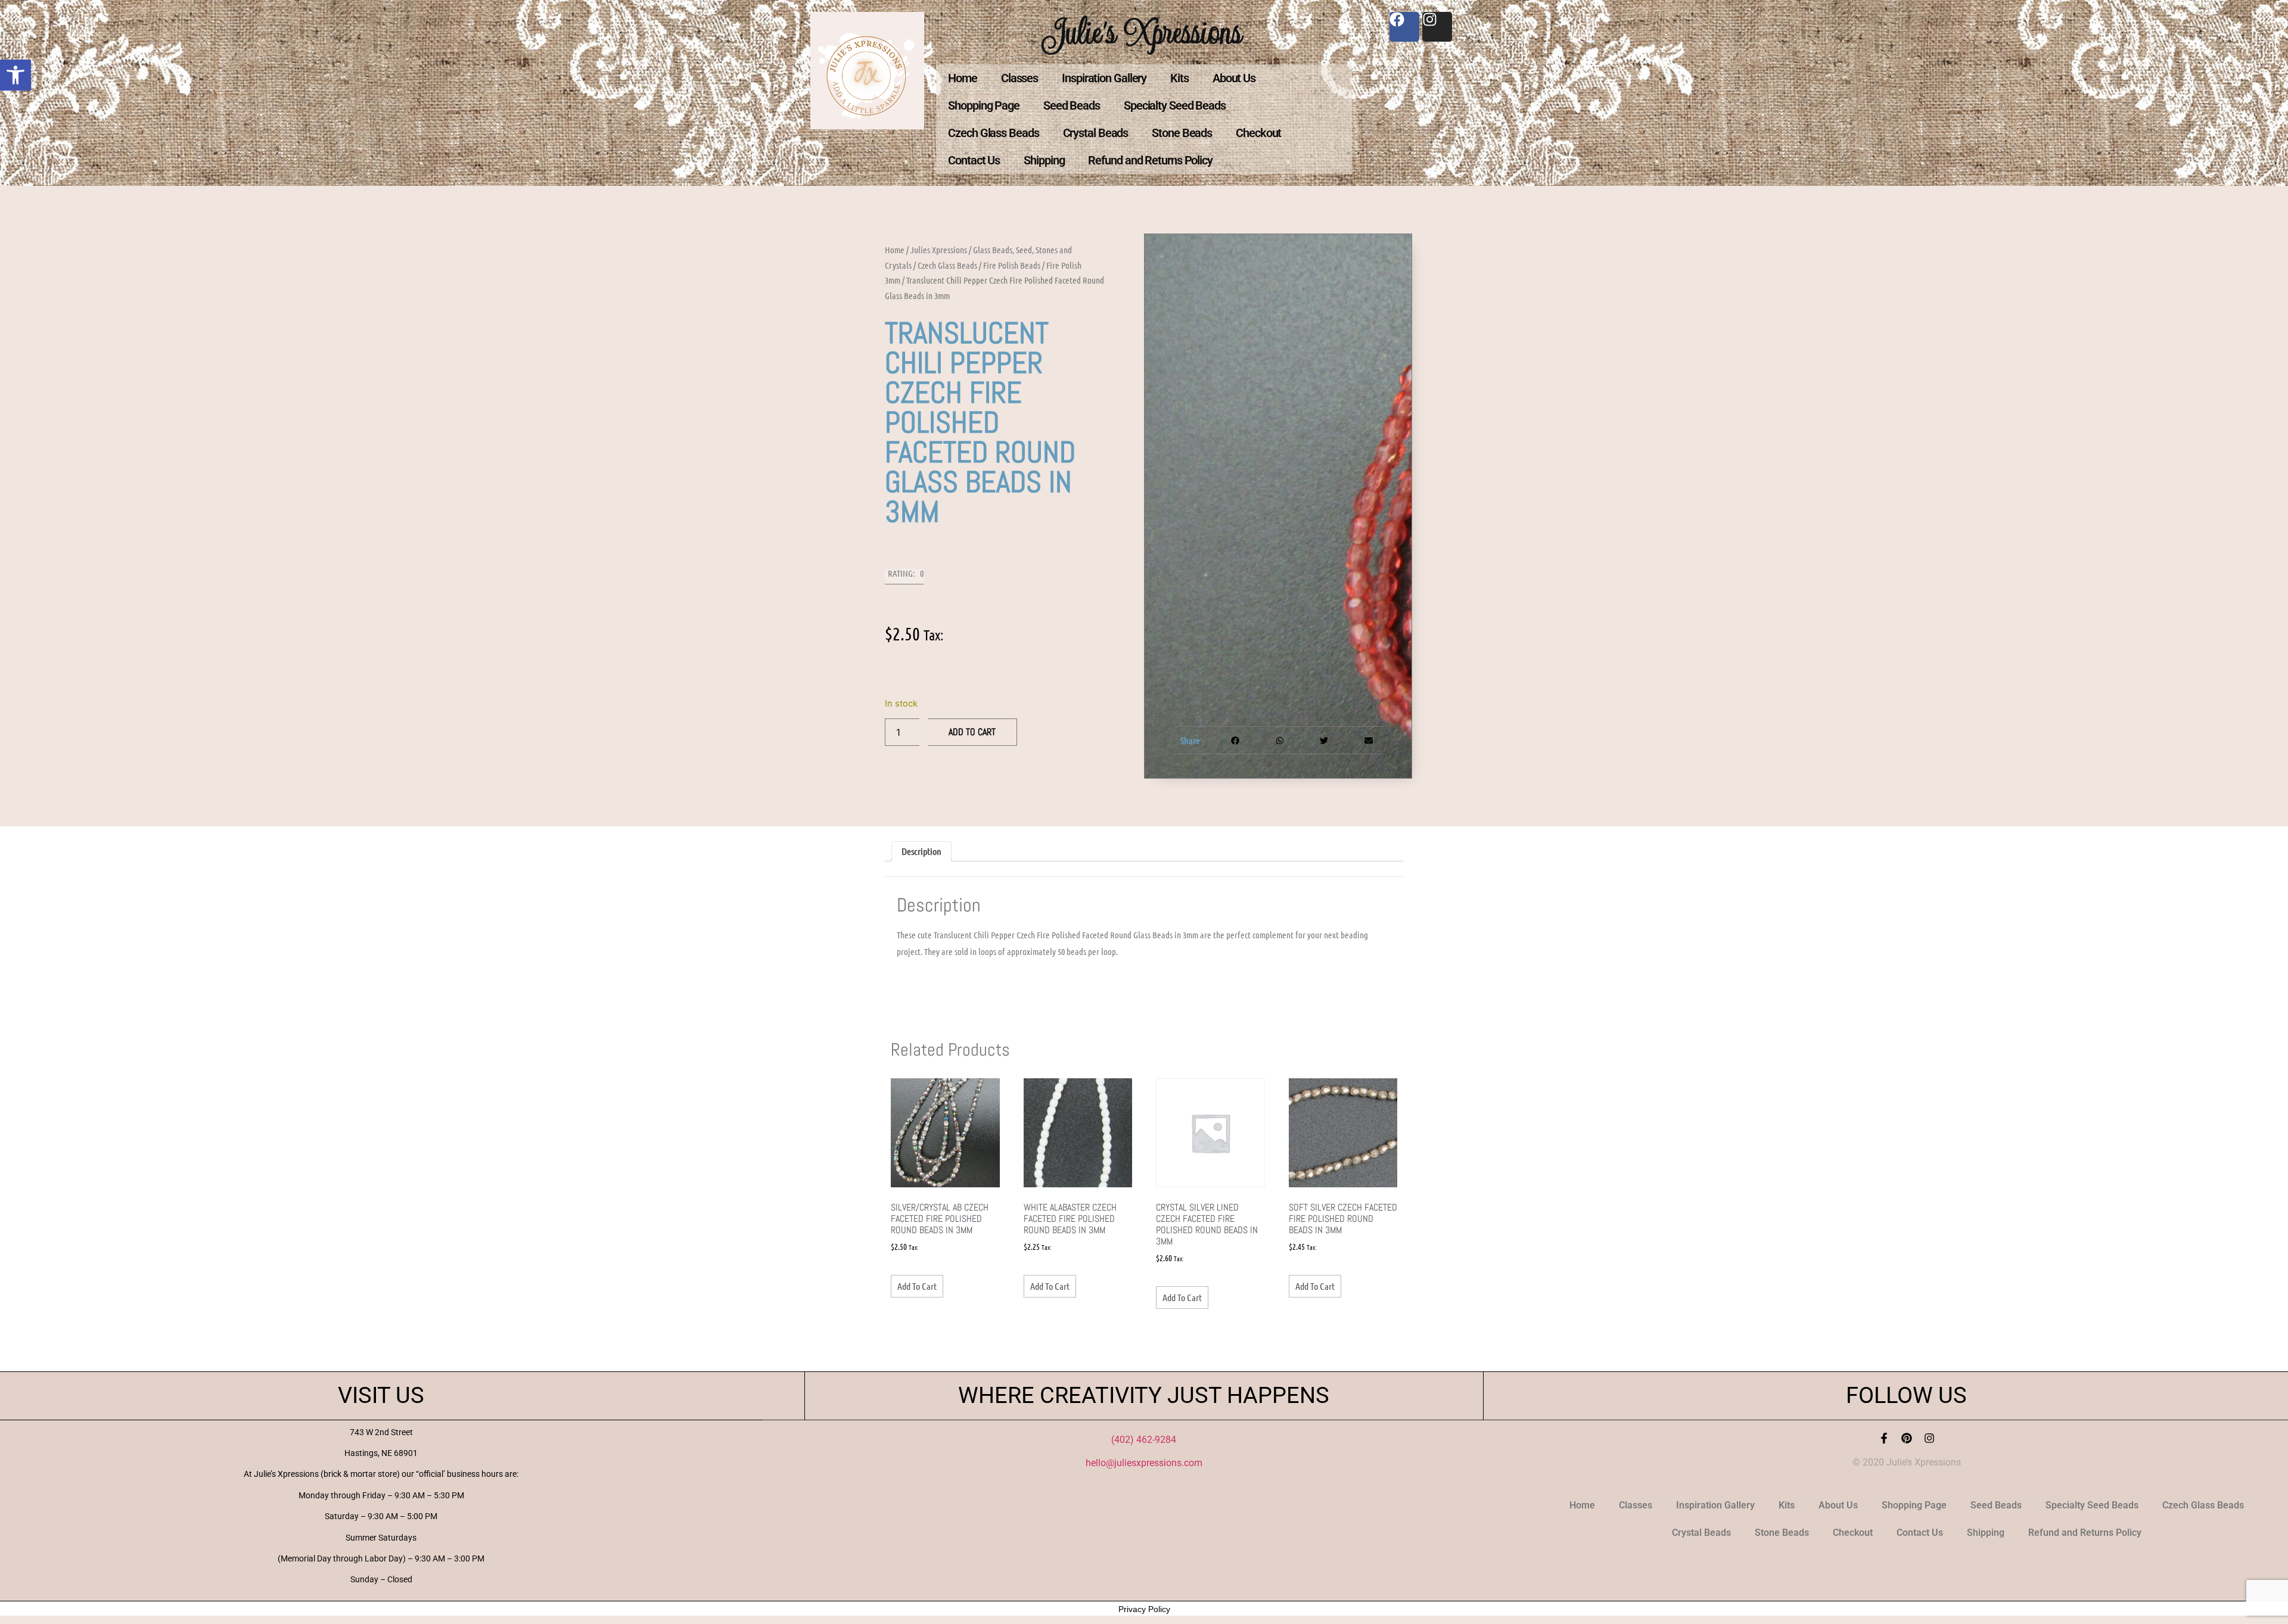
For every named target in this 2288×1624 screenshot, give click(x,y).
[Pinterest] (1907, 1438)
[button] (15, 75)
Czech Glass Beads (993, 133)
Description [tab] (921, 851)
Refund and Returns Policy (1150, 160)
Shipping (1044, 160)
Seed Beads (1072, 105)
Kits (1179, 78)
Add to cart (972, 732)
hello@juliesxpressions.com (1144, 1463)
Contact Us (974, 160)
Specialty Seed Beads (1175, 105)
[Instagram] (1929, 1438)
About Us (1234, 78)
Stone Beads (1182, 133)
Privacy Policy (1144, 1609)
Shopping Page (984, 105)
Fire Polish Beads (1012, 265)
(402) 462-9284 (1144, 1440)
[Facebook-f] (1884, 1438)
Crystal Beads (1096, 133)
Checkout (1258, 133)
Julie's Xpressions (1144, 32)
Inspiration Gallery (1104, 78)
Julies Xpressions (939, 250)
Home (963, 78)
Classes (1019, 78)
